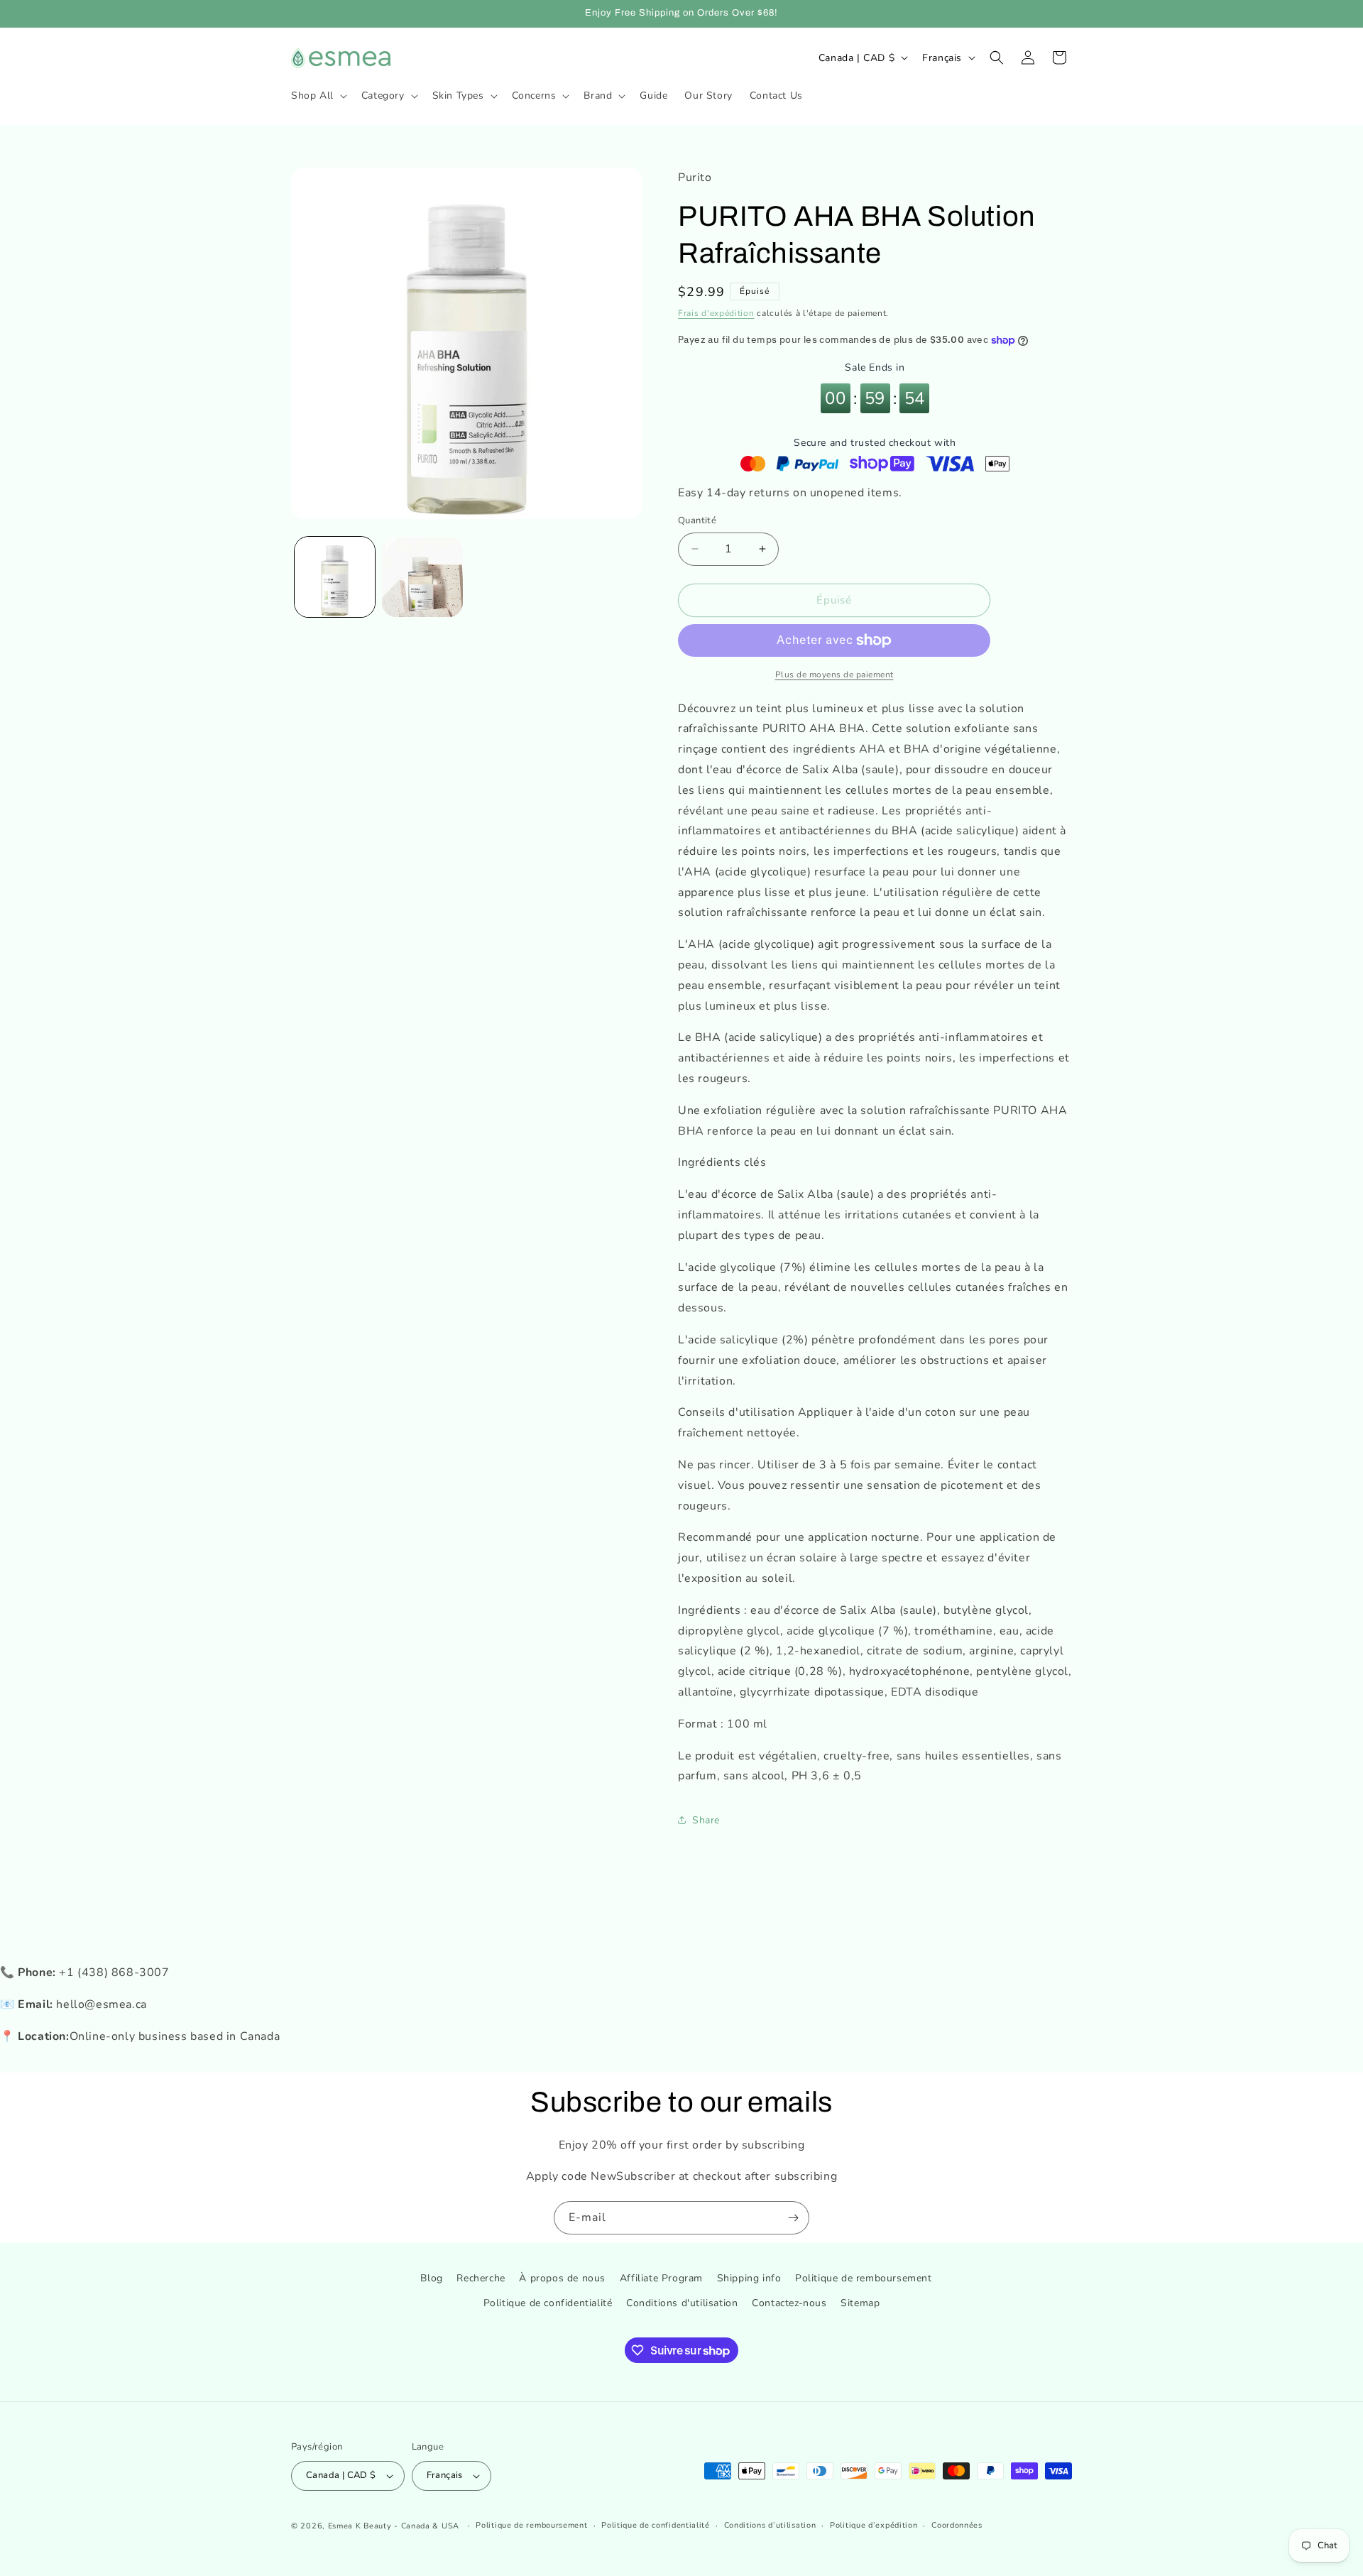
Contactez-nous (789, 2304)
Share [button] (706, 1820)
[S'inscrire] (793, 2218)
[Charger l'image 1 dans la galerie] (335, 577)
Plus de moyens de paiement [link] (834, 675)
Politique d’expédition (874, 2525)
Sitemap (860, 2304)
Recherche (481, 2278)
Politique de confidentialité (548, 2304)
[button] (318, 96)
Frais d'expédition (716, 313)
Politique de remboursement (864, 2278)
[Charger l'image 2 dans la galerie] (422, 577)
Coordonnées (957, 2525)
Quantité (697, 520)
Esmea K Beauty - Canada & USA (394, 2526)
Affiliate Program (661, 2278)
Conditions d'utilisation (682, 2304)
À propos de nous (562, 2278)
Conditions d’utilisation (770, 2525)
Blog (431, 2278)
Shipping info (749, 2278)
